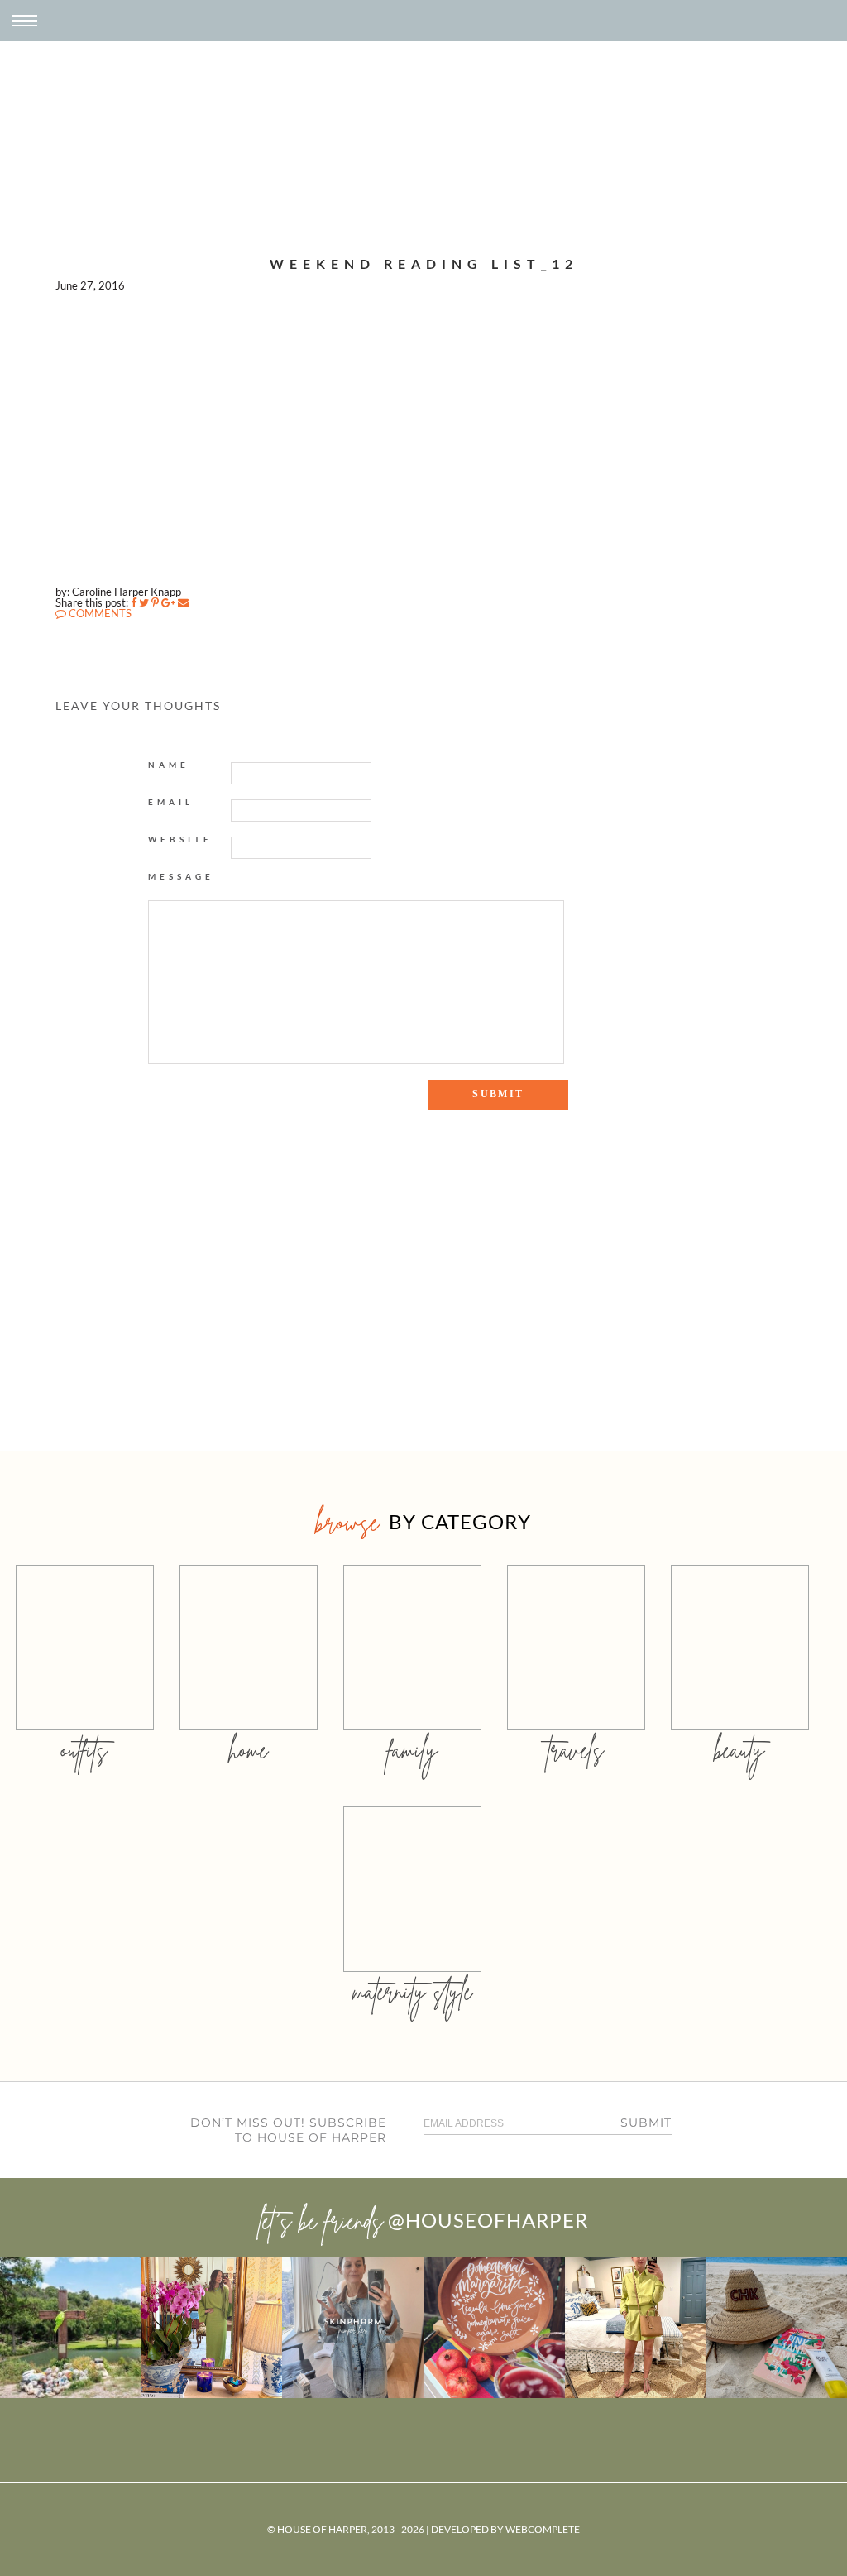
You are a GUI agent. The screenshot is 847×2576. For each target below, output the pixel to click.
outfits (84, 1750)
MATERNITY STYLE (412, 1991)
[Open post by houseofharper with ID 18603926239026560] (71, 2327)
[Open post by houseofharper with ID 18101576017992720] (636, 2327)
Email (171, 802)
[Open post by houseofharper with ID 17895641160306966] (776, 2327)
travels (576, 1750)
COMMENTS (99, 613)
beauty (739, 1750)
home (249, 1750)
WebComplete (543, 2529)
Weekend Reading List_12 (424, 264)
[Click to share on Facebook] (134, 602)
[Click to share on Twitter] (144, 602)
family (412, 1750)
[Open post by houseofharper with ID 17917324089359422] (494, 2327)
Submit (646, 2123)
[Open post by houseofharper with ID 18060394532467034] (212, 2327)
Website (180, 839)
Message (181, 876)
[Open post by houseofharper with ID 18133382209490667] (353, 2327)
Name (169, 765)
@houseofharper (488, 2220)
